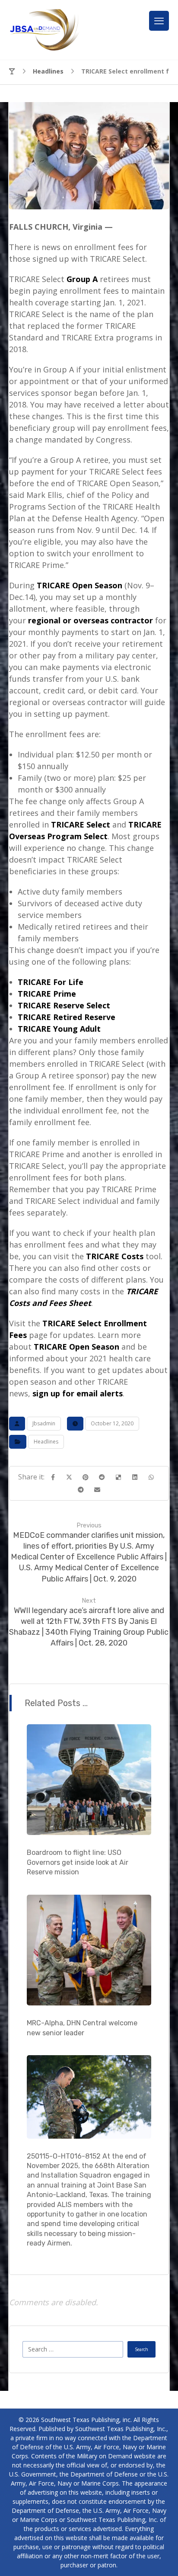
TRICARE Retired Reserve (67, 1017)
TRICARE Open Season (79, 585)
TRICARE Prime (47, 994)
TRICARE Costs (115, 1256)
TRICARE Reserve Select (64, 1005)
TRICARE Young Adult (59, 1029)
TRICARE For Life (51, 982)
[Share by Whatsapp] (151, 1477)
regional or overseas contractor (91, 620)
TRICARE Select (81, 824)
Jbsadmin (44, 1423)
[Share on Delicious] (118, 1477)
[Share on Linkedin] (135, 1477)
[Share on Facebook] (53, 1477)
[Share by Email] (97, 1490)
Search (141, 2349)
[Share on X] (69, 1477)
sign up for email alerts (78, 1393)
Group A (82, 279)
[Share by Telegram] (81, 1490)
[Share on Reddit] (102, 1477)
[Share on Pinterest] (86, 1477)
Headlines (46, 1442)
